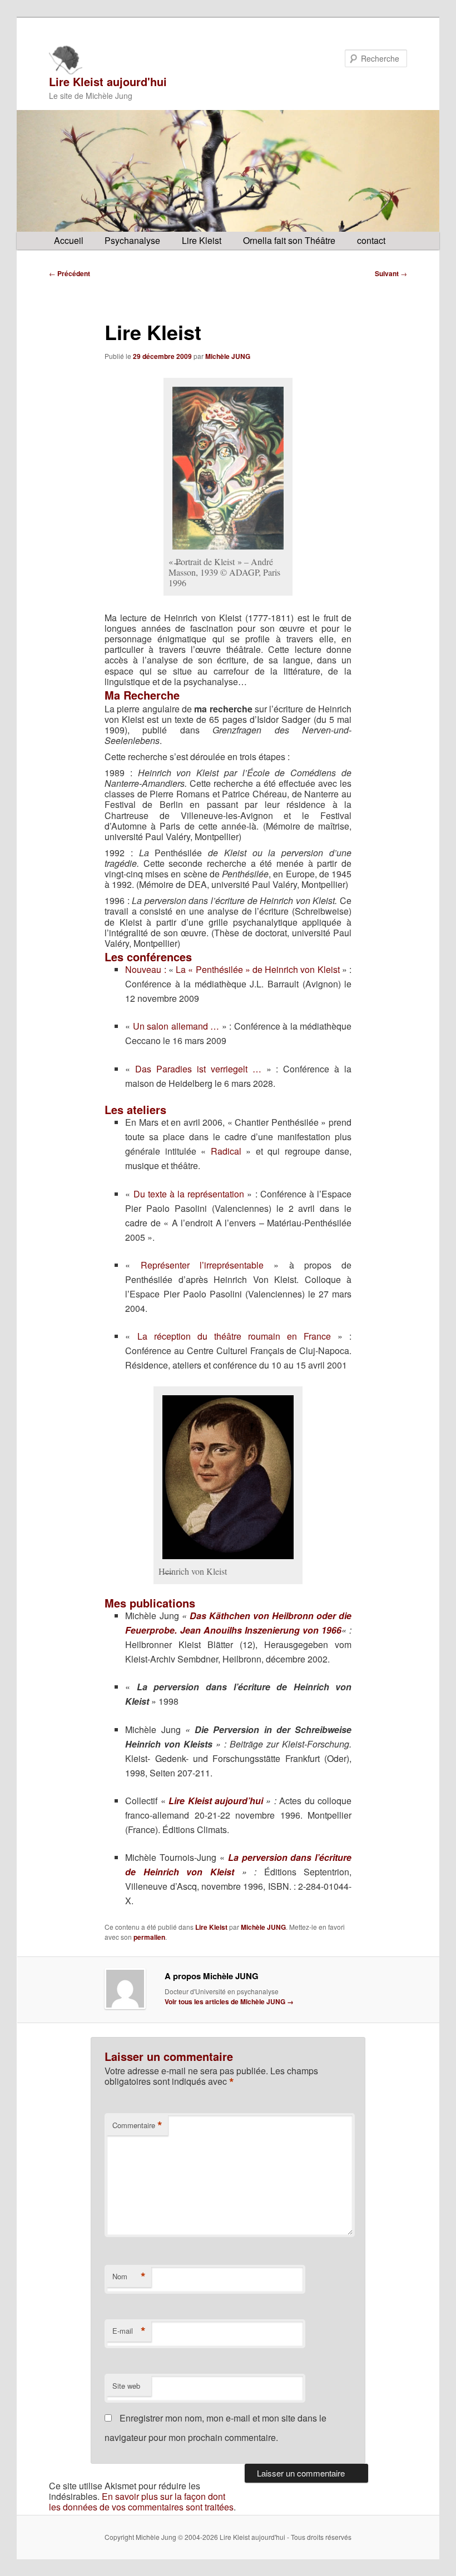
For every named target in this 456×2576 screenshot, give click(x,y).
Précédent (70, 273)
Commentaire (137, 2125)
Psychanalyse (132, 240)
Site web (126, 2386)
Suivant (391, 273)
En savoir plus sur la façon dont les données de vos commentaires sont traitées (141, 2502)
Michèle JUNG (228, 356)
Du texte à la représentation (189, 1194)
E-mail (129, 2331)
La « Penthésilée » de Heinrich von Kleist (258, 969)
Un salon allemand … (176, 1026)
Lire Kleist (202, 240)
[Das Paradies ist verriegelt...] (228, 1477)
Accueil (69, 240)
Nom (129, 2277)
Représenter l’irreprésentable (202, 1265)
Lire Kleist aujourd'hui (108, 81)
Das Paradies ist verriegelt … (198, 1069)
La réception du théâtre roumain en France (234, 1336)
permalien (149, 1937)
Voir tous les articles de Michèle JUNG (229, 2001)
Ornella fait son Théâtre (289, 240)
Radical (226, 1151)
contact (371, 240)
